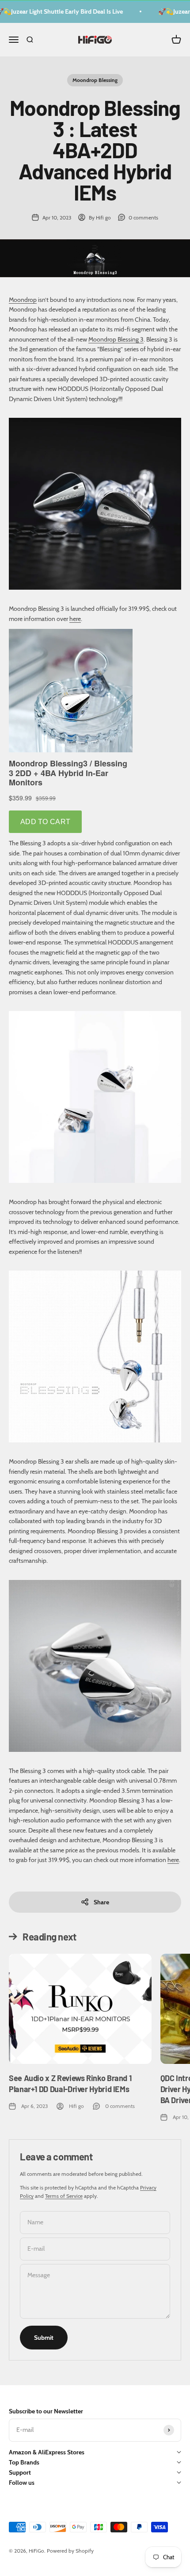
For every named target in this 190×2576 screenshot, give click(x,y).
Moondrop (23, 300)
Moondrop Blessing (95, 80)
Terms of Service (64, 2196)
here (75, 619)
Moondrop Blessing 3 (116, 339)
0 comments (143, 217)
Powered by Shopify (70, 2551)
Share (101, 1902)
